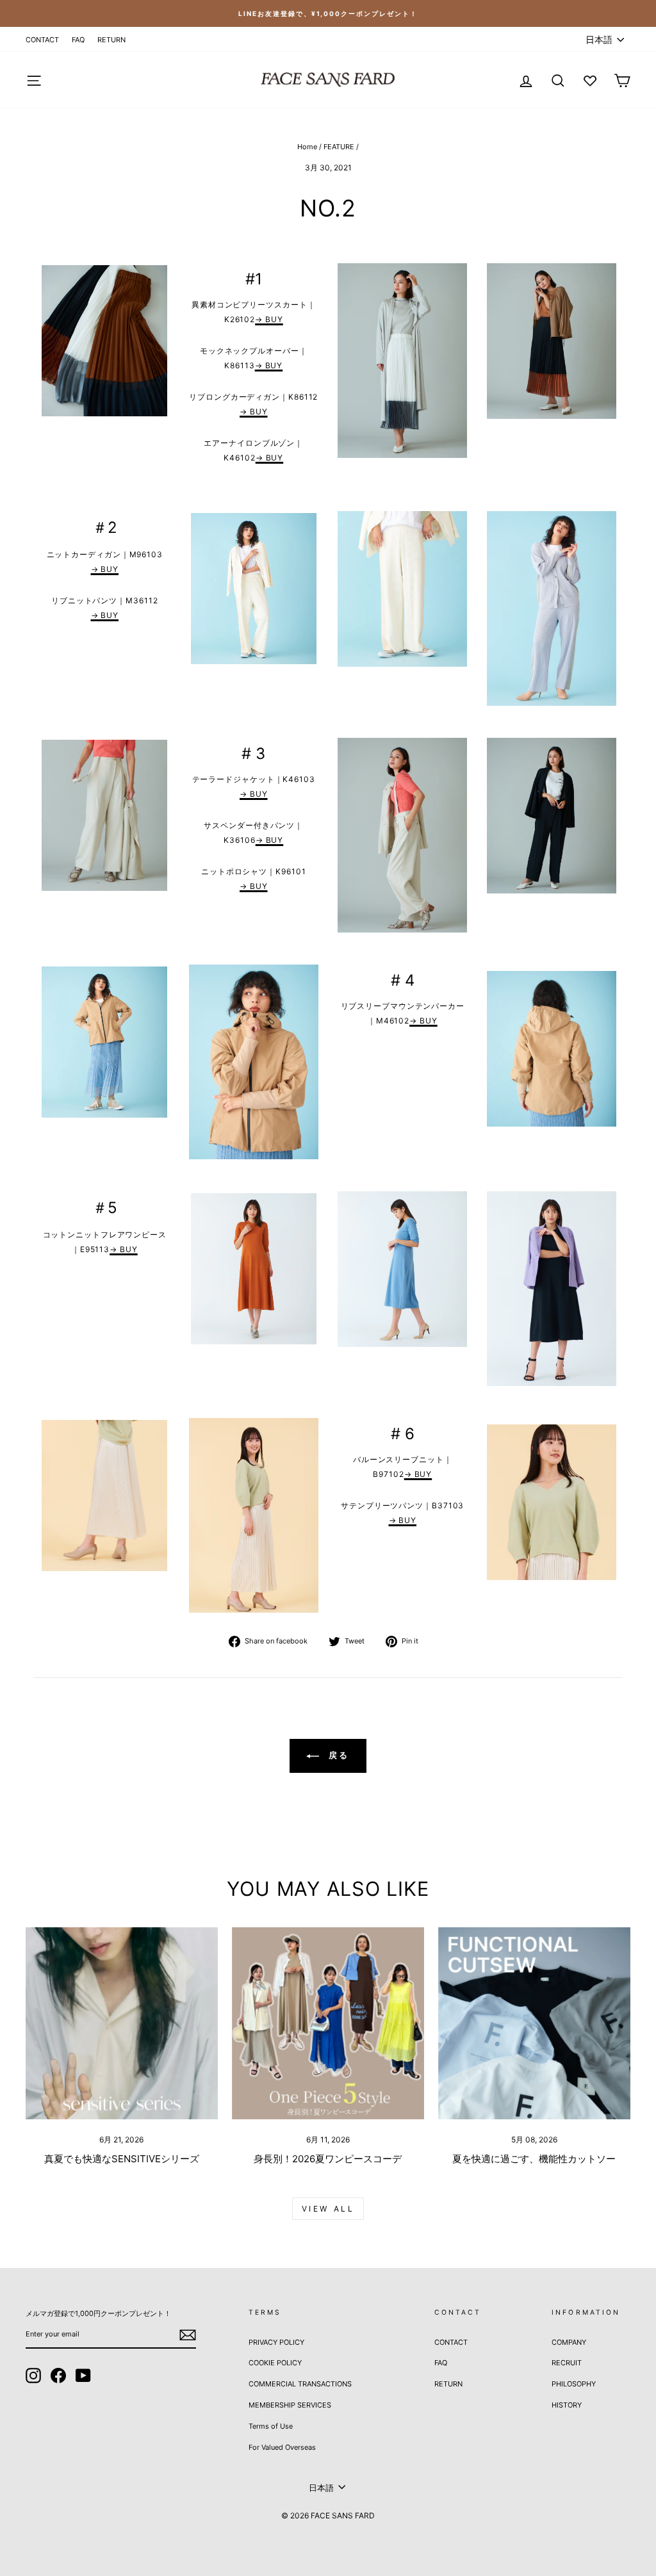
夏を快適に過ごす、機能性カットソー (534, 2159)
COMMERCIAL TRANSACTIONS (300, 2384)
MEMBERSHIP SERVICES (290, 2405)
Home (307, 147)
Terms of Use (271, 2426)
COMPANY (569, 2342)
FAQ (78, 40)
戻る (337, 1755)
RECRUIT (567, 2363)
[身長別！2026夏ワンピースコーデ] (328, 2023)
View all (328, 2209)
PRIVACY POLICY (276, 2342)
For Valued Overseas (282, 2447)
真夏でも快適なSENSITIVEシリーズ (122, 2159)
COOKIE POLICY (275, 2363)
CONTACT (42, 40)
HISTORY (567, 2405)
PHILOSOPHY (574, 2384)
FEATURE (339, 147)
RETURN (111, 40)
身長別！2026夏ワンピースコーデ (328, 2159)
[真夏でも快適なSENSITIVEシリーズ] (122, 2023)
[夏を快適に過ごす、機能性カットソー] (534, 2023)
